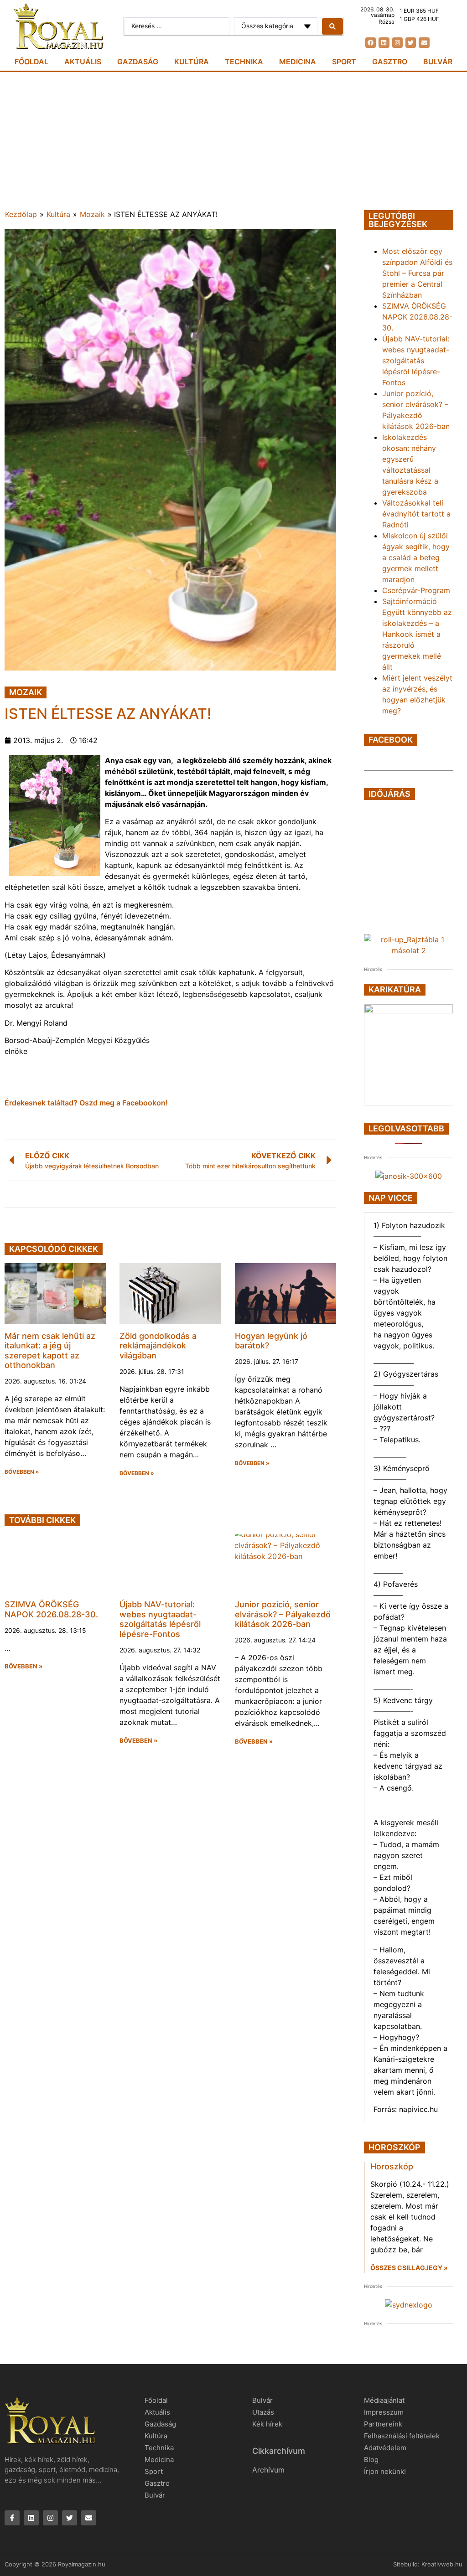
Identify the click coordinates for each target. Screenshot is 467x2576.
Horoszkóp (392, 2166)
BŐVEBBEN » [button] (22, 1472)
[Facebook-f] (12, 2518)
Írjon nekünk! (385, 2471)
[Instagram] (397, 43)
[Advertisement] (233, 140)
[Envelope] (424, 43)
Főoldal (31, 62)
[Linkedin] (384, 43)
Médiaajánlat (384, 2400)
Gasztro (390, 62)
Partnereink (383, 2424)
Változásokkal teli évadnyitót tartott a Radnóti (416, 514)
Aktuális (83, 62)
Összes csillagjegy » (409, 2268)
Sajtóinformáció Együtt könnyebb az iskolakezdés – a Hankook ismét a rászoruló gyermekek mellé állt (417, 634)
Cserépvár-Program (416, 590)
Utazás (263, 2412)
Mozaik (92, 214)
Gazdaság (138, 62)
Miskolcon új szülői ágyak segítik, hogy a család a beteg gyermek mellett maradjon (416, 558)
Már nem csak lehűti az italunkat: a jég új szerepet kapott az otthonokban (50, 1351)
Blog (371, 2460)
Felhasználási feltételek (402, 2436)
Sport (344, 62)
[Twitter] (411, 43)
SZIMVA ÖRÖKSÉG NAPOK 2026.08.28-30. (51, 1609)
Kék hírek (267, 2424)
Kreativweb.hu (442, 2564)
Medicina (298, 62)
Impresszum (384, 2412)
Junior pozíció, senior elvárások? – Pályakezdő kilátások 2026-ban (283, 1614)
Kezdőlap (21, 214)
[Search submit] (332, 26)
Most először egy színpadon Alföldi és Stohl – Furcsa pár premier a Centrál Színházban (417, 273)
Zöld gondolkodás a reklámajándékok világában (158, 1346)
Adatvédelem (385, 2448)
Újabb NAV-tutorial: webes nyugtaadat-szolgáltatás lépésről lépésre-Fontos (160, 1619)
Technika (244, 62)
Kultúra (192, 62)
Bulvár (438, 62)
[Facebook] (371, 43)
